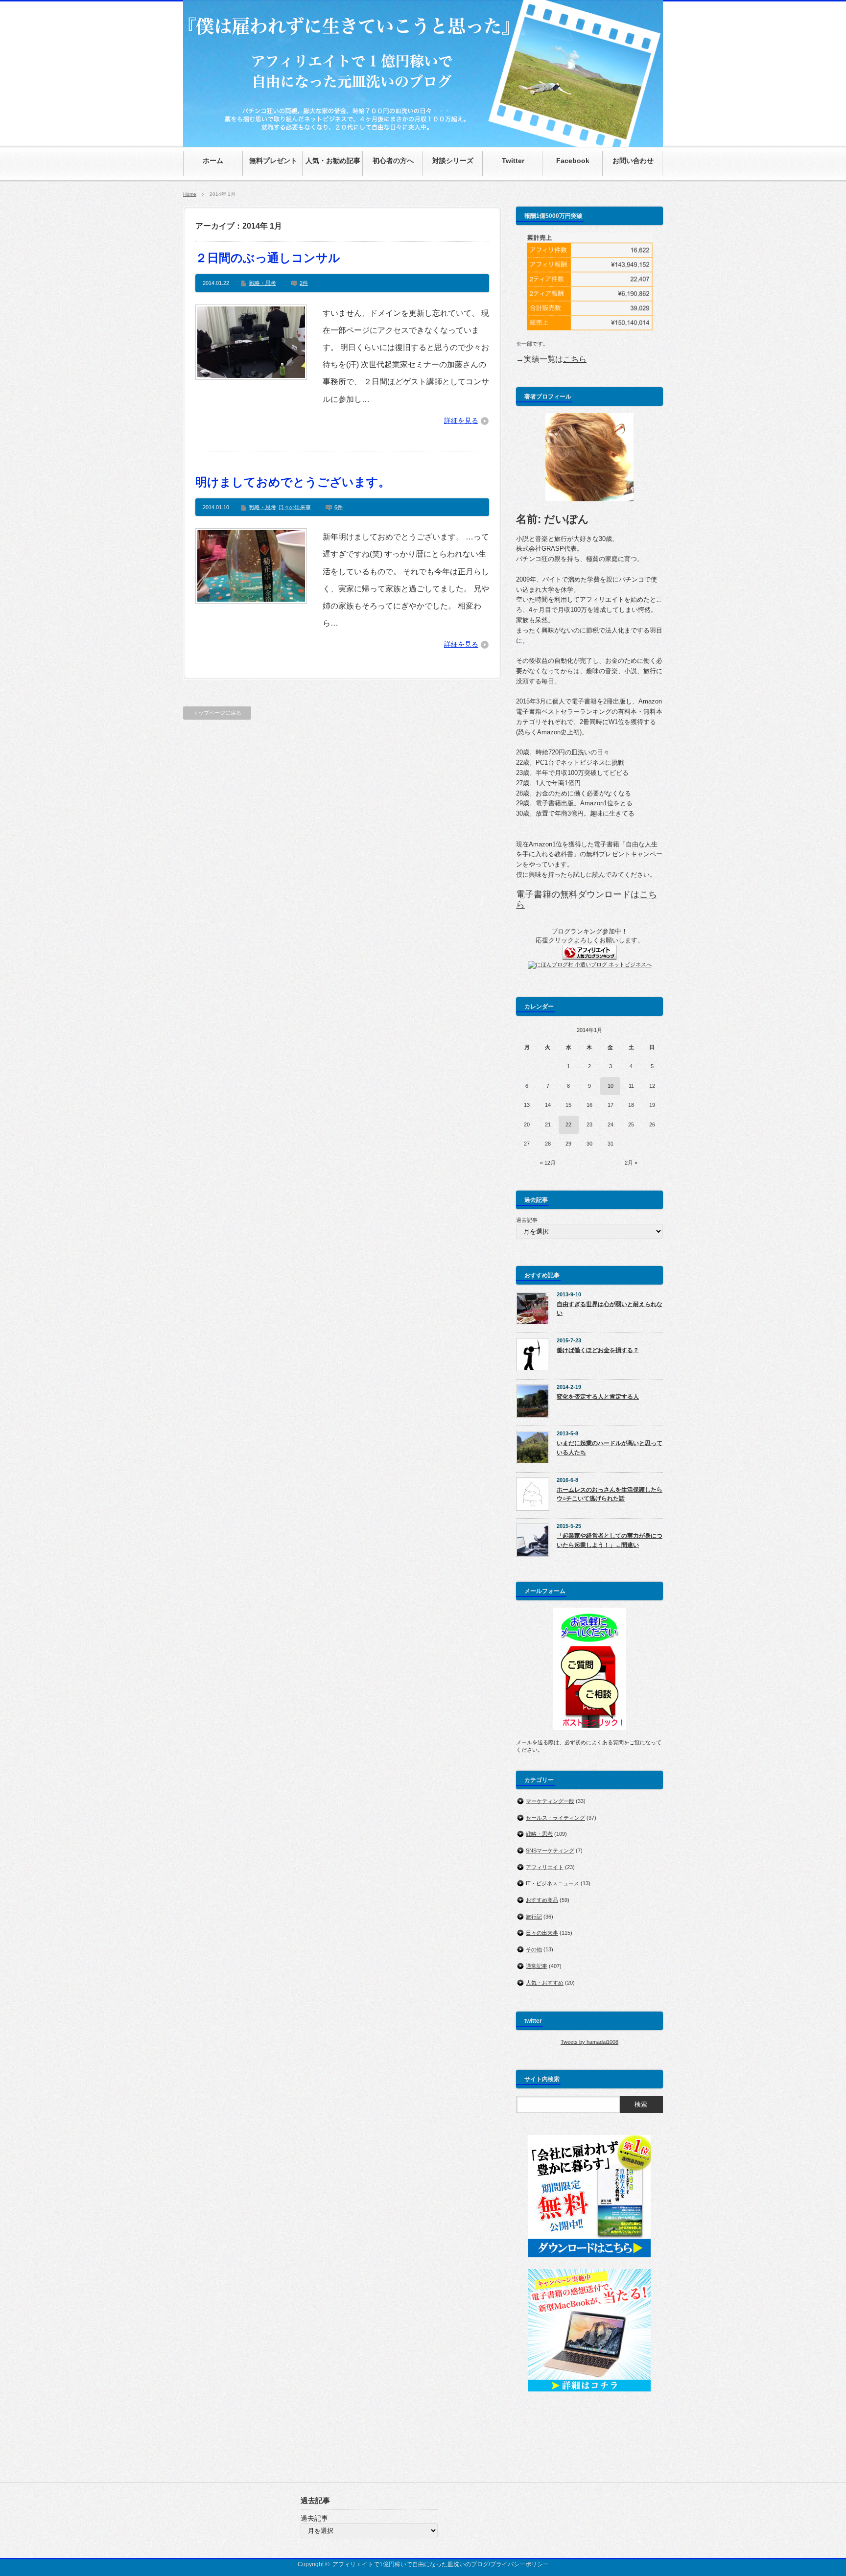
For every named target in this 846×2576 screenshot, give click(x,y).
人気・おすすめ (545, 1983)
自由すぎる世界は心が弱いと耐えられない (610, 1309)
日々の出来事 (295, 507)
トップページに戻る (217, 713)
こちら (575, 359)
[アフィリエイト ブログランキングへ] (589, 958)
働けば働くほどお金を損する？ (598, 1350)
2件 (304, 283)
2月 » (631, 1163)
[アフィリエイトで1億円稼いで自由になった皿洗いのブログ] (423, 142)
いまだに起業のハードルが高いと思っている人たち (610, 1448)
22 (568, 1124)
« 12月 (548, 1163)
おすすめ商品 (542, 1900)
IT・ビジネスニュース (552, 1883)
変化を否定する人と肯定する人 (598, 1397)
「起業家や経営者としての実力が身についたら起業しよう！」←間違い (610, 1540)
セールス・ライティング (555, 1818)
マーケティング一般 (550, 1801)
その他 (534, 1949)
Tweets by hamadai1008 (589, 2042)
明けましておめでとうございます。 (293, 482)
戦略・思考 (263, 283)
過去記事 (527, 1220)
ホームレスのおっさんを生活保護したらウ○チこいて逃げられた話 (610, 1494)
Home (190, 194)
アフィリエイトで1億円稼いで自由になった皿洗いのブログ (411, 2564)
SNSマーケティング (550, 1850)
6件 (339, 507)
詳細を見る (461, 421)
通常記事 (537, 1966)
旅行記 (534, 1917)
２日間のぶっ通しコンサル (268, 258)
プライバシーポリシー (519, 2564)
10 (611, 1086)
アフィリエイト (545, 1867)
